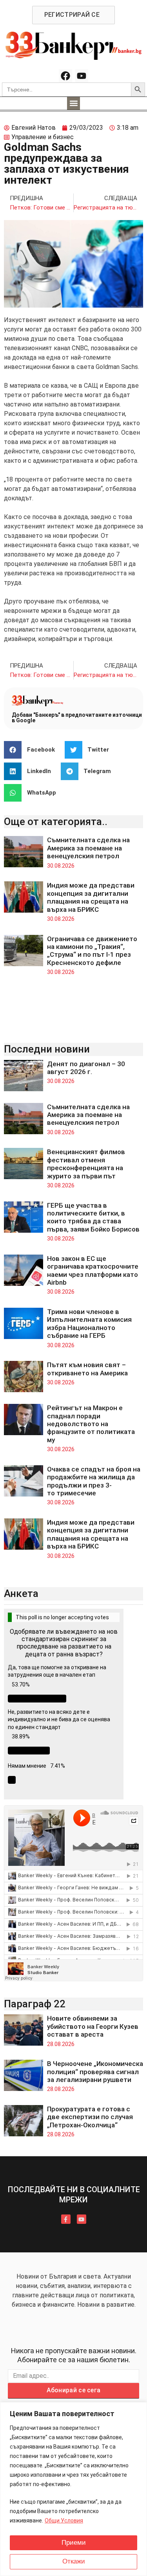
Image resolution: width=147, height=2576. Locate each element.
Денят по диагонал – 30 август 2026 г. (86, 1068)
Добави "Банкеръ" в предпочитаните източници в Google (77, 718)
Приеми (74, 2543)
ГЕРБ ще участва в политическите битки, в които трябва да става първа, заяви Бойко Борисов (93, 1217)
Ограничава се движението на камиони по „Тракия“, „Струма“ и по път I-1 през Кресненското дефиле (92, 951)
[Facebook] (65, 76)
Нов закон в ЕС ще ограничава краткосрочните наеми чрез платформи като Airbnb (93, 1270)
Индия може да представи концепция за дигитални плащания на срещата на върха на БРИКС (91, 897)
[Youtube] (82, 76)
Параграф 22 (35, 2004)
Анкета (21, 1593)
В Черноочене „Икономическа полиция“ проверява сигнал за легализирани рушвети (95, 2072)
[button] (73, 103)
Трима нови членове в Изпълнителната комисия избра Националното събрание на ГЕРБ (89, 1324)
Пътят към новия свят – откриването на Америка (87, 1369)
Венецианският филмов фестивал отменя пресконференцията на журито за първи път (86, 1164)
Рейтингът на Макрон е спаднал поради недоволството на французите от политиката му (91, 1424)
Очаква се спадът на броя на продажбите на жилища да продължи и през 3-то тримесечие (94, 1481)
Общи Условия (64, 2521)
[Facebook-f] (66, 2219)
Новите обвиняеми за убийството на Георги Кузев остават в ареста (93, 2026)
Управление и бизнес (43, 137)
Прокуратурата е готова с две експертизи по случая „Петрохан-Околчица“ (90, 2117)
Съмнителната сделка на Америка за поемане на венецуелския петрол (88, 848)
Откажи (74, 2561)
